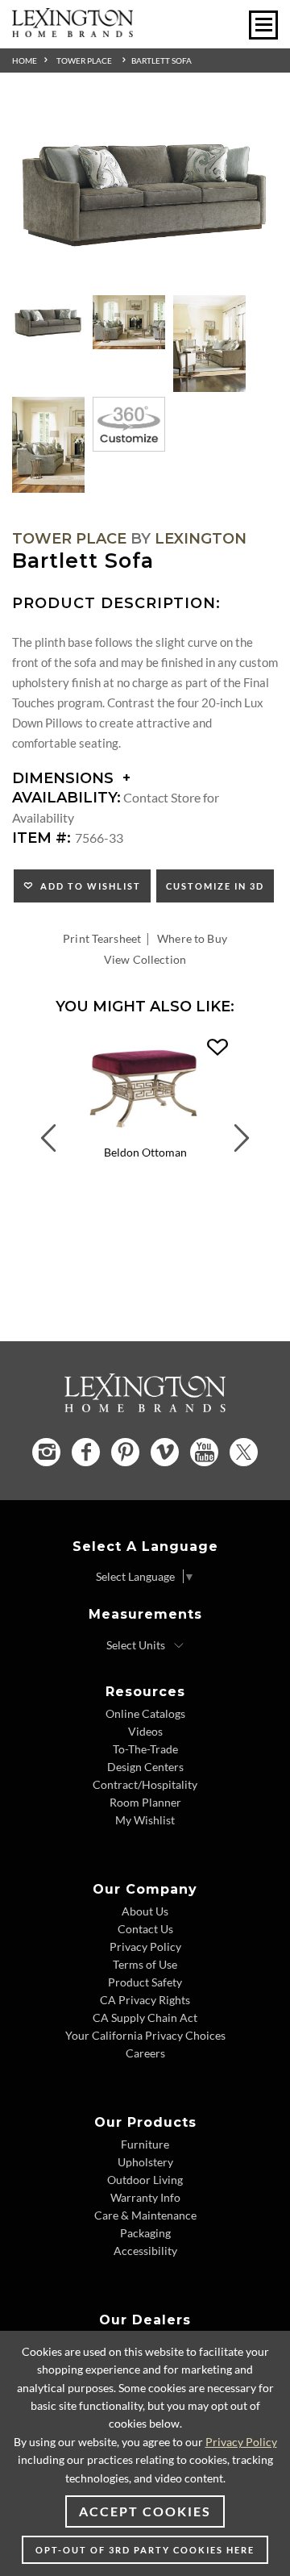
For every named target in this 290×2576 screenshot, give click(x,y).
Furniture (145, 2144)
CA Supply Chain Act (145, 2017)
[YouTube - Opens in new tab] (204, 1452)
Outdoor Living (145, 2180)
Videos (145, 1731)
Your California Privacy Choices (145, 2035)
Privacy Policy (145, 1947)
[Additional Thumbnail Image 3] (209, 344)
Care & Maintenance (145, 2215)
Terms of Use (145, 1964)
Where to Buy (192, 938)
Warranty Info (145, 2197)
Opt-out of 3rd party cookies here (145, 2550)
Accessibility (145, 2251)
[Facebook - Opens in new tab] (86, 1452)
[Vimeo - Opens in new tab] (165, 1452)
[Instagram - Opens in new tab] (46, 1452)
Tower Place (84, 60)
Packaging (145, 2233)
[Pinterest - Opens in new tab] (125, 1452)
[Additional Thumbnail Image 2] (129, 323)
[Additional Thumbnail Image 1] (48, 323)
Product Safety (145, 1982)
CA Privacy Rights (145, 2000)
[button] (217, 1048)
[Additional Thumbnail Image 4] (48, 445)
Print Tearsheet (102, 938)
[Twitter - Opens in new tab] (244, 1452)
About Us (145, 1911)
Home (25, 60)
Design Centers (145, 1767)
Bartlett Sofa (162, 60)
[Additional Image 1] (145, 194)
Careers (145, 2053)
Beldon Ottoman (145, 1152)
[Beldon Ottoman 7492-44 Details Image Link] (145, 1134)
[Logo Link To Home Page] (72, 32)
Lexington (201, 539)
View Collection (145, 959)
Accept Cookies (145, 2511)
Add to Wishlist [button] (87, 886)
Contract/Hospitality (145, 1784)
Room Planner (145, 1802)
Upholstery (145, 2162)
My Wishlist (145, 1820)
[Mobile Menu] (263, 25)
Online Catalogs (145, 1713)
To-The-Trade (145, 1749)
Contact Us (145, 1929)
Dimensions (65, 778)
